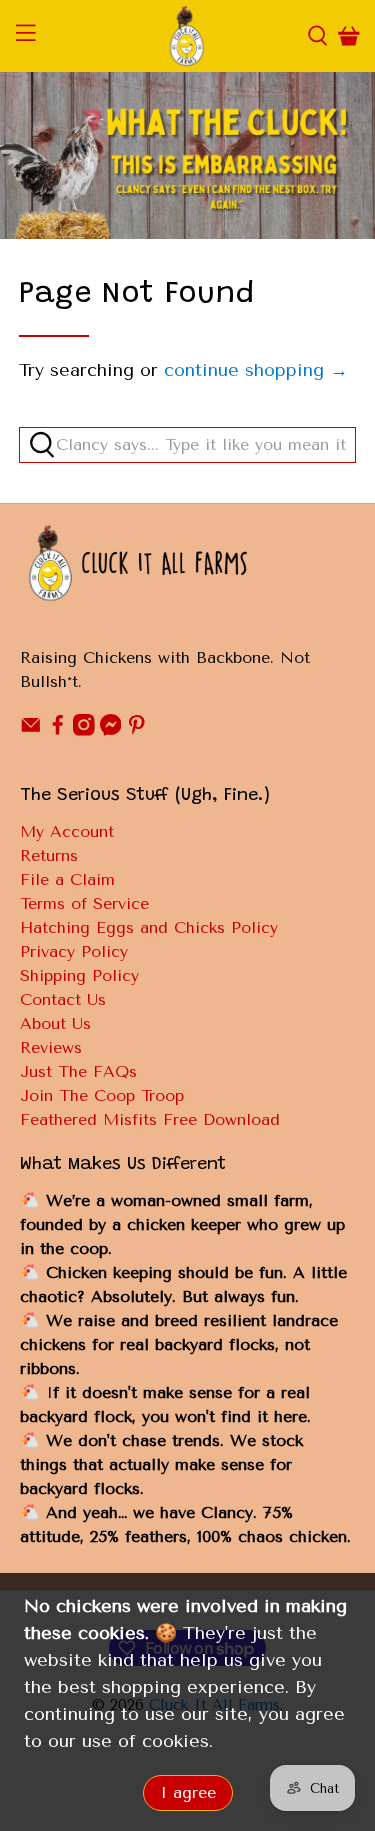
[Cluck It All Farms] (188, 36)
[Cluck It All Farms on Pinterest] (137, 730)
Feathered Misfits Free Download (150, 1119)
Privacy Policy (74, 951)
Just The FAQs (78, 1071)
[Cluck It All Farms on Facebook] (58, 730)
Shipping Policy (79, 975)
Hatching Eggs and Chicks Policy (149, 927)
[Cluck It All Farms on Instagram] (84, 730)
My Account (67, 831)
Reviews (51, 1047)
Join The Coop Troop (102, 1095)
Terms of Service (84, 903)
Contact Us (63, 999)
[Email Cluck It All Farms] (31, 730)
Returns (49, 855)
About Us (55, 1023)
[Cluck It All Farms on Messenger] (111, 730)
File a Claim (67, 879)
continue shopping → (256, 370)
